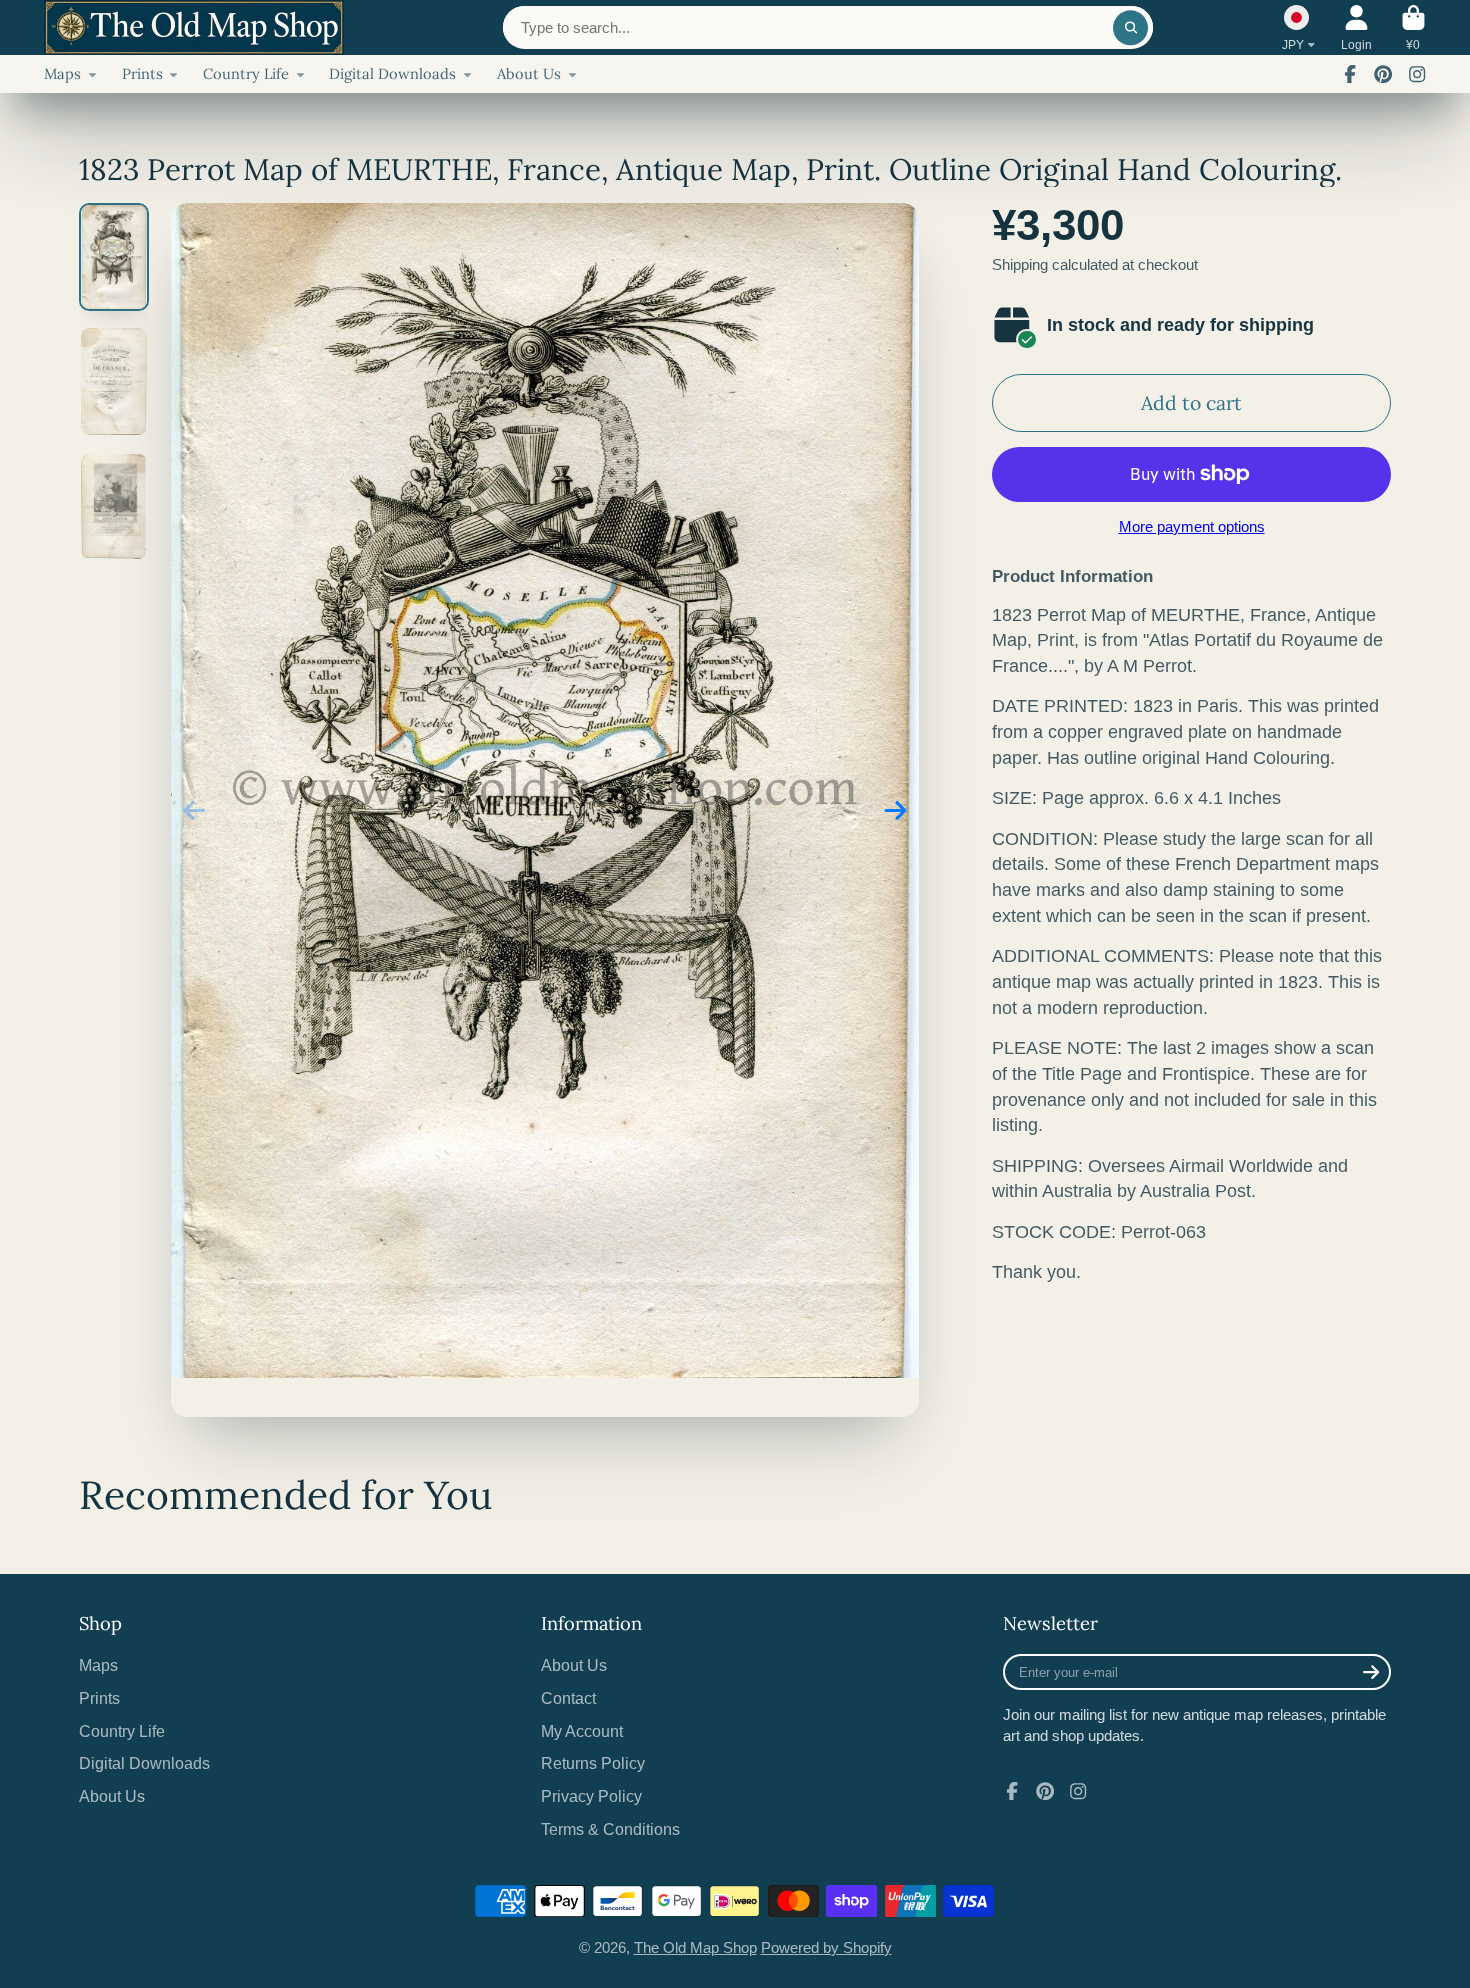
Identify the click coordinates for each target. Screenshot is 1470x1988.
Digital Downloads (392, 73)
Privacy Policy (591, 1796)
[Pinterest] (1383, 74)
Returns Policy (593, 1763)
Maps (62, 73)
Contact (568, 1698)
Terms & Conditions (610, 1829)
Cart (1413, 28)
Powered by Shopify (826, 1948)
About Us (529, 73)
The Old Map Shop (695, 1948)
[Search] (1130, 27)
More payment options (1192, 527)
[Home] (194, 27)
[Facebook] (1350, 74)
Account (1356, 28)
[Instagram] (1417, 74)
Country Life (246, 73)
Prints (142, 73)
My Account (582, 1731)
